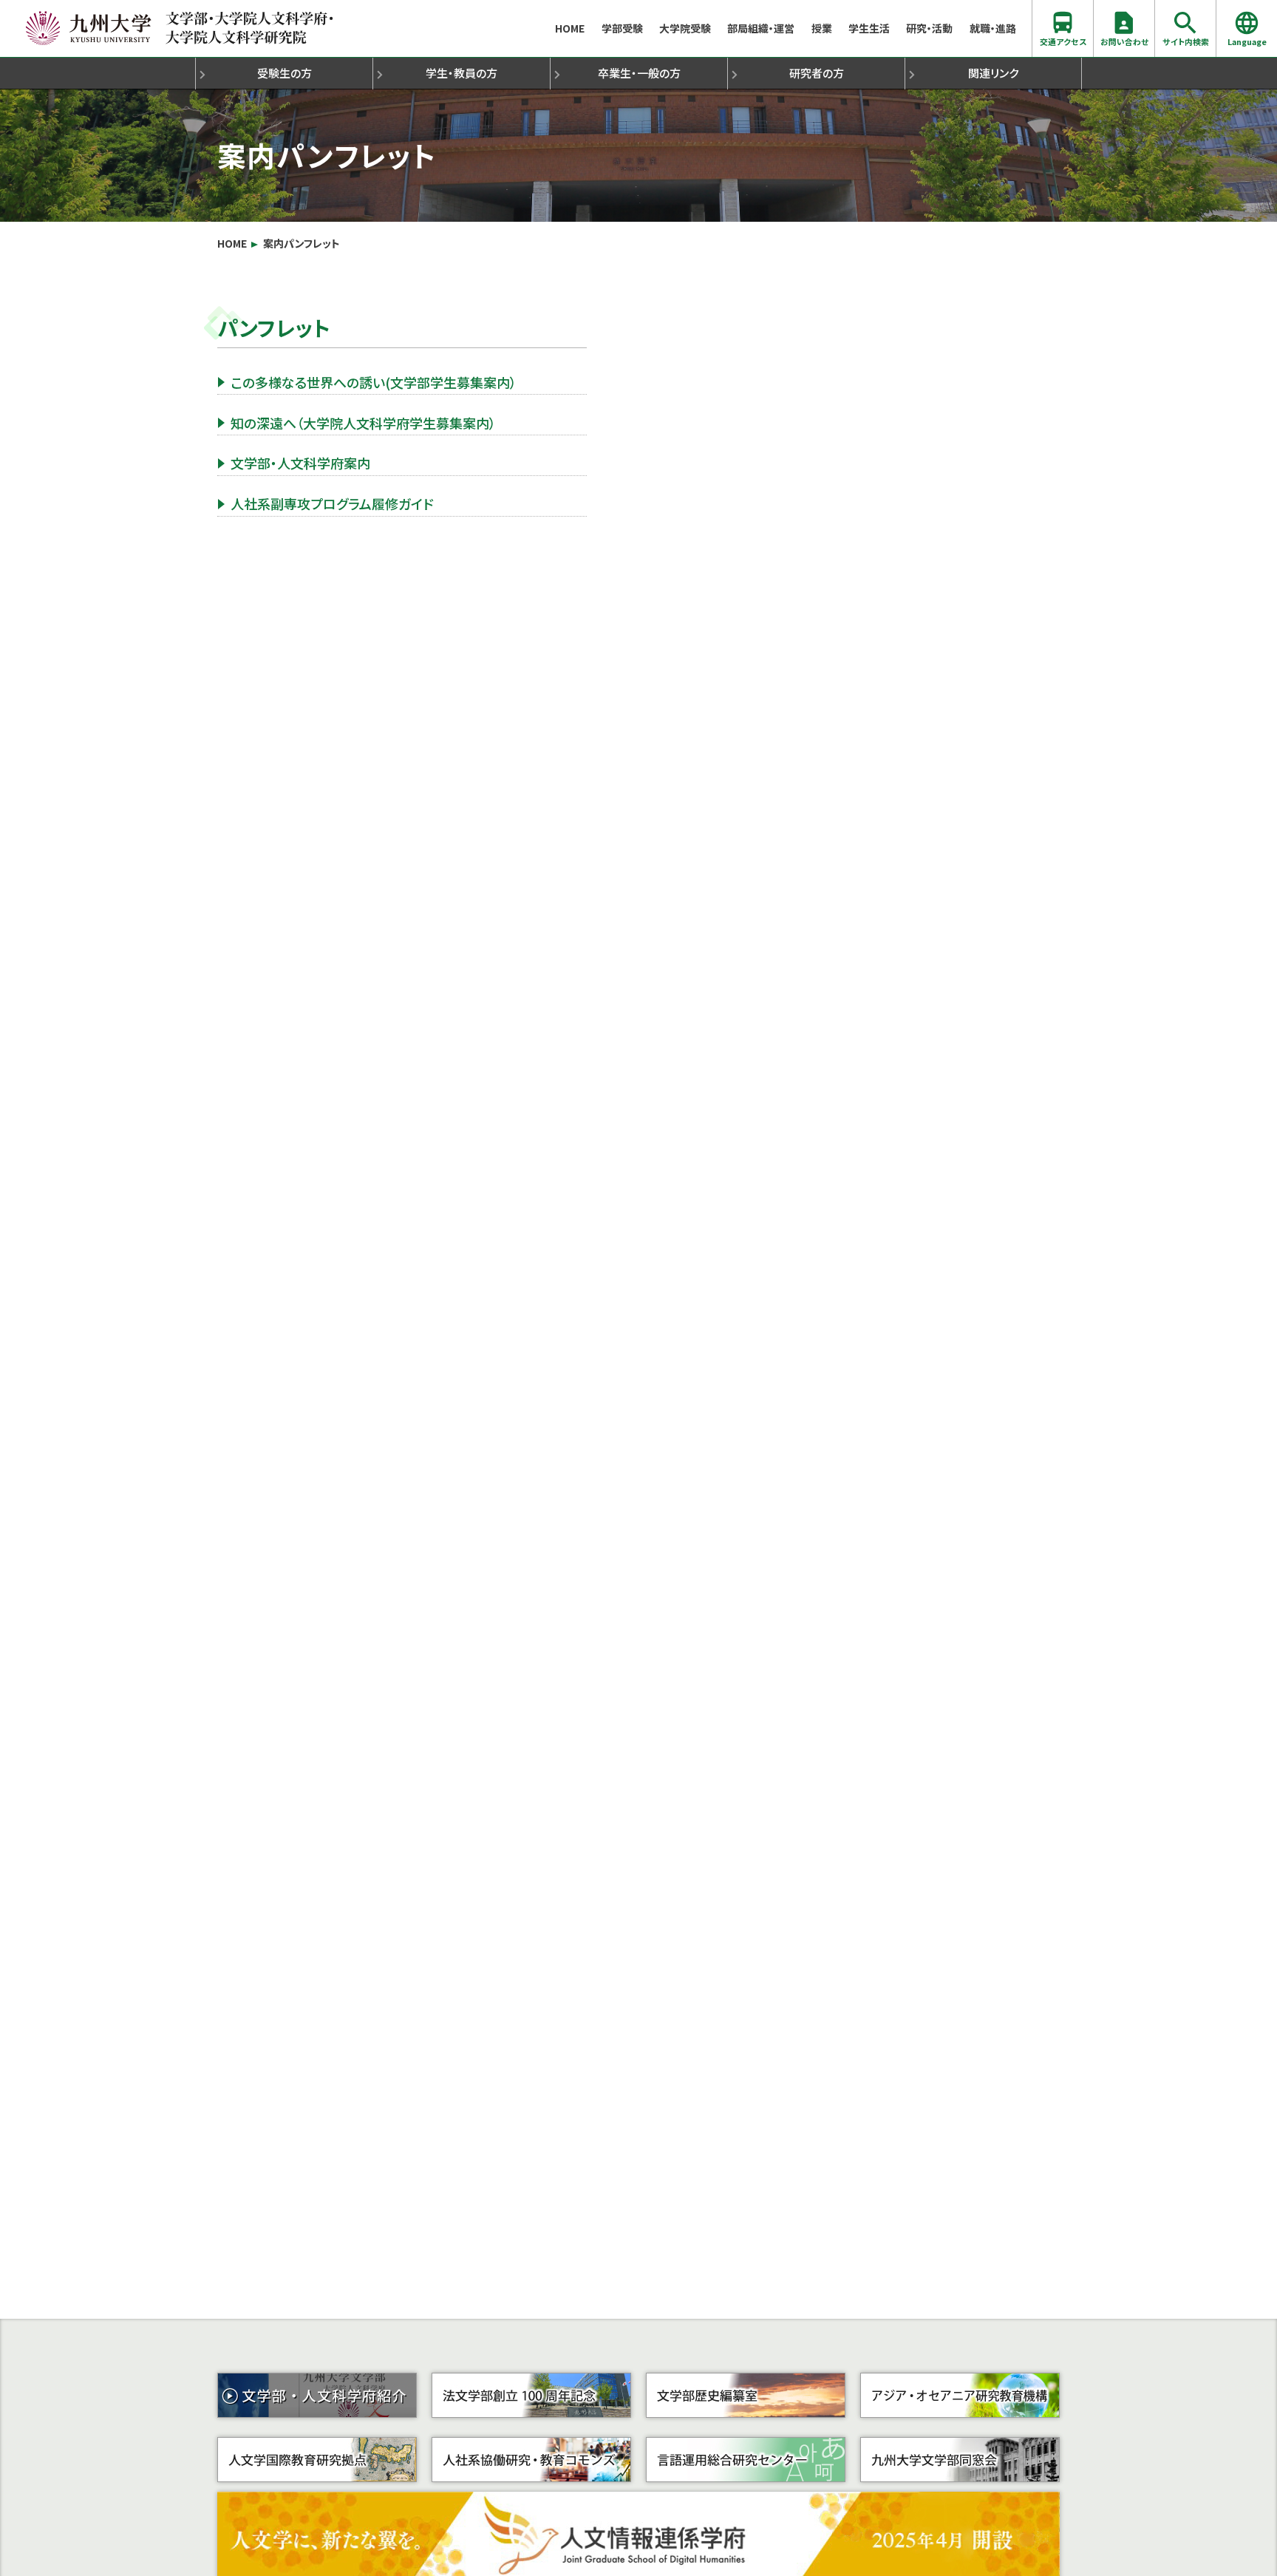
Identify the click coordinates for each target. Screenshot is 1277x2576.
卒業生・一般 (639, 73)
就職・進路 (993, 28)
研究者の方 (817, 73)
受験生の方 (285, 73)
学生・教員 (462, 73)
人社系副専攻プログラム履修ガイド (332, 503)
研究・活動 (929, 28)
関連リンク (993, 73)
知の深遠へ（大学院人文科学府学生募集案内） (363, 423)
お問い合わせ (1124, 41)
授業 (822, 28)
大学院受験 (685, 28)
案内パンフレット (302, 244)
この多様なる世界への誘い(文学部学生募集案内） (374, 382)
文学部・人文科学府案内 (300, 463)
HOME (570, 28)
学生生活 (869, 28)
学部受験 (622, 28)
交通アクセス (1063, 41)
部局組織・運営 (761, 28)
